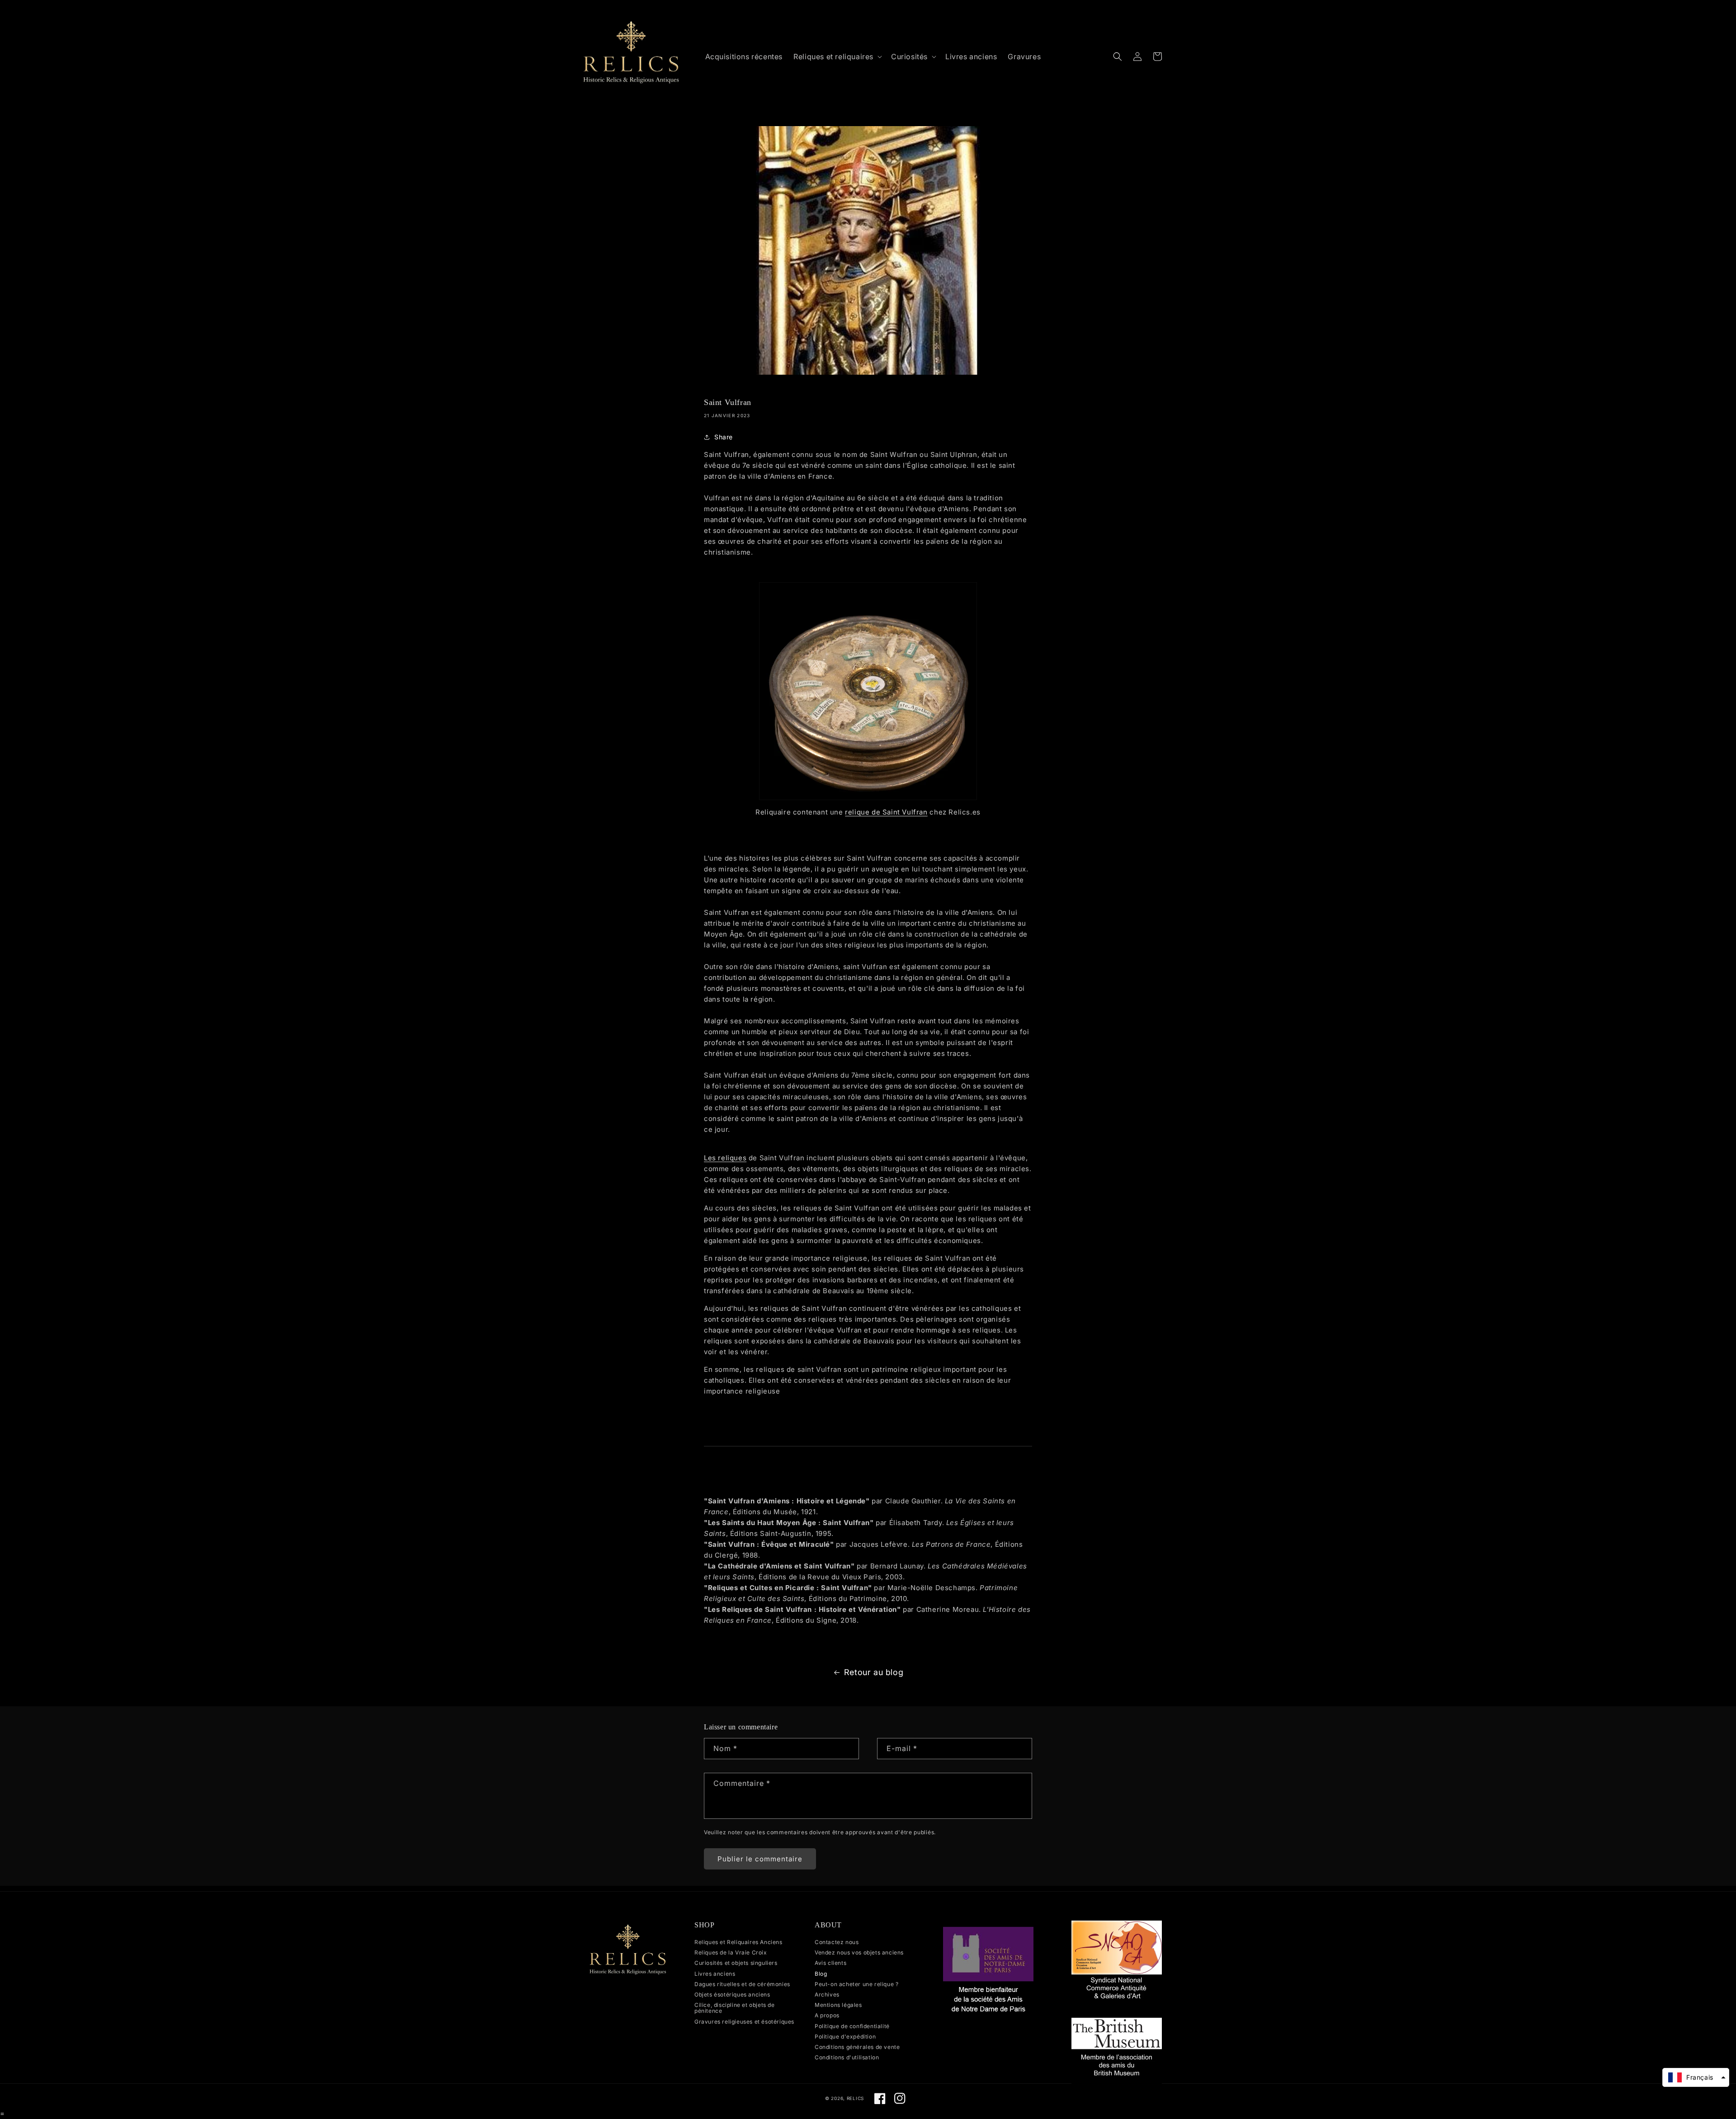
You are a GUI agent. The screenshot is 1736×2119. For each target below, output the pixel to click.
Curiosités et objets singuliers (736, 1963)
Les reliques (725, 1158)
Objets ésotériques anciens (732, 1994)
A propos (827, 2015)
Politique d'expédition (845, 2037)
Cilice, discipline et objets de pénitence (735, 2008)
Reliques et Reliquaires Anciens (738, 1942)
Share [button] (724, 437)
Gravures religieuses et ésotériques (744, 2022)
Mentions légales (838, 2005)
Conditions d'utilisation (847, 2057)
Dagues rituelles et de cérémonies (742, 1984)
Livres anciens (715, 1974)
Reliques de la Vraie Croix (731, 1952)
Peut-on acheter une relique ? (856, 1984)
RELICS (855, 2098)
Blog (821, 1974)
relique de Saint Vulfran (886, 812)
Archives (827, 1994)
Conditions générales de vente (857, 2047)
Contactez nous (837, 1942)
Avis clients (830, 1963)
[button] (837, 57)
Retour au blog (874, 1672)
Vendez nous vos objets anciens (859, 1952)
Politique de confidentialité (852, 2026)
